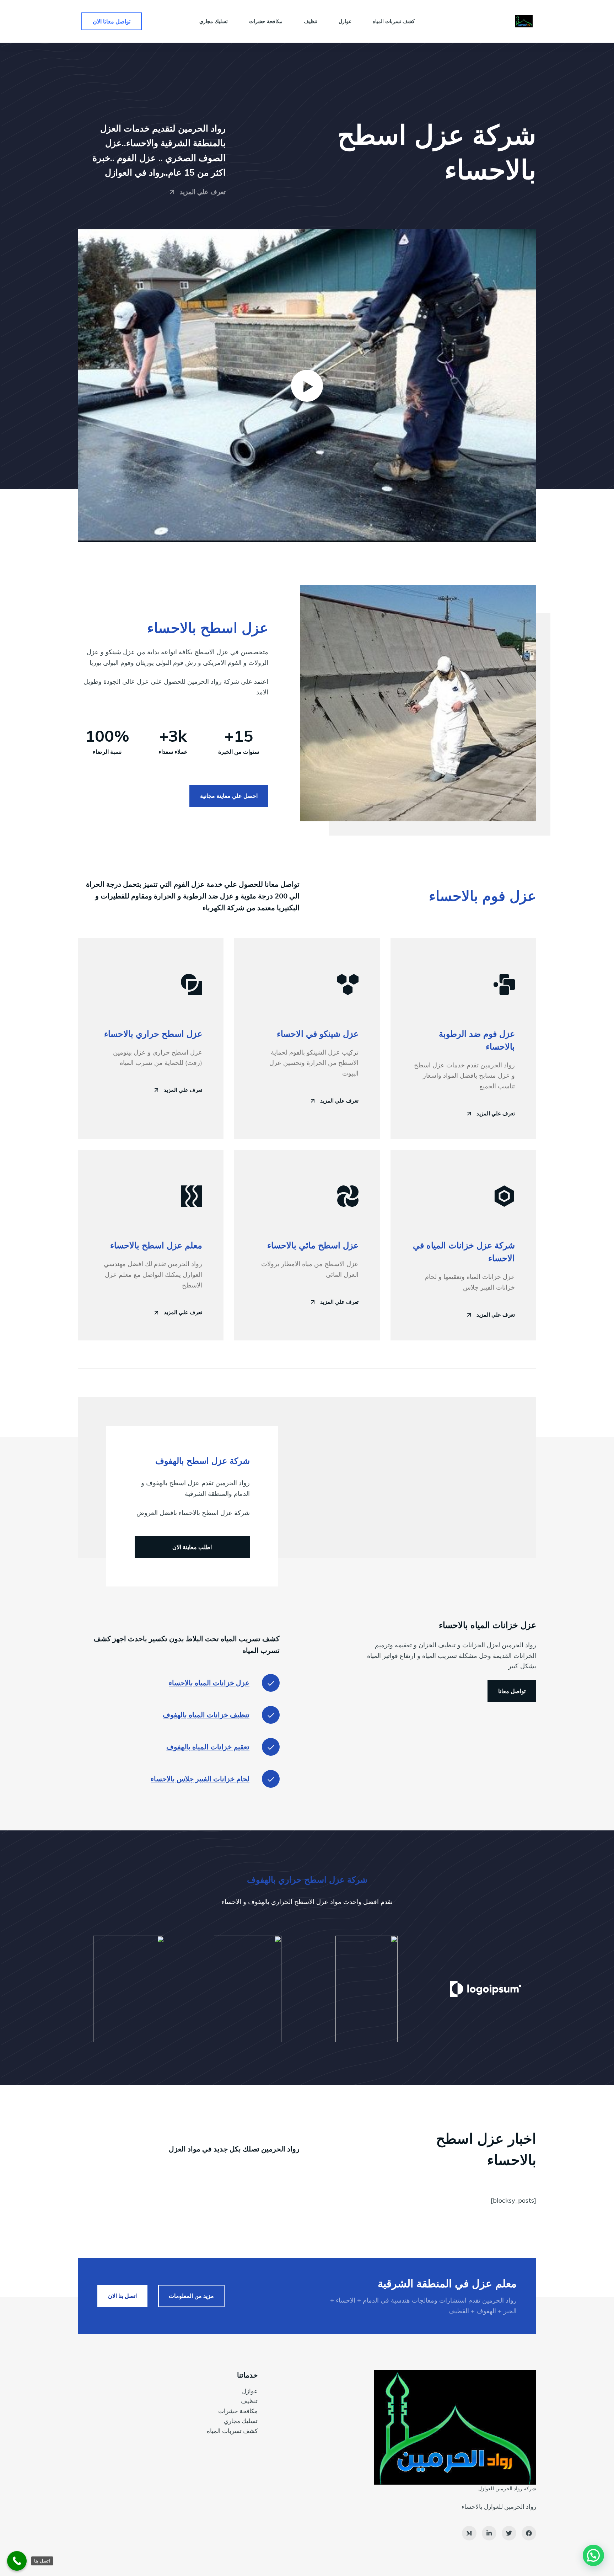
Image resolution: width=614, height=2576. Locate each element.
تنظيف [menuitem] (311, 21)
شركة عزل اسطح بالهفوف (203, 1461)
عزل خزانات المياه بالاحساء (209, 1683)
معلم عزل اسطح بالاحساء (156, 1245)
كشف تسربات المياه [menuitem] (394, 21)
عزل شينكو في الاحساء (318, 1034)
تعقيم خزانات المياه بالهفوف (208, 1747)
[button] (307, 386)
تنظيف (249, 2401)
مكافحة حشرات (238, 2411)
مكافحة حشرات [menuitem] (266, 21)
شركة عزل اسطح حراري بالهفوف (307, 1879)
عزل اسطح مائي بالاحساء (313, 1245)
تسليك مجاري (241, 2421)
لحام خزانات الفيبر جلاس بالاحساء (200, 1779)
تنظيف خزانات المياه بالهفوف (206, 1715)
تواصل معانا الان (112, 21)
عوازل (250, 2391)
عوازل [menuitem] (345, 21)
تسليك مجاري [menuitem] (214, 21)
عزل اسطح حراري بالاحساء (153, 1034)
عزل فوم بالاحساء (483, 896)
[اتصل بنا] (17, 2561)
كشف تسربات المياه (232, 2431)
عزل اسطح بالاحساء (208, 628)
